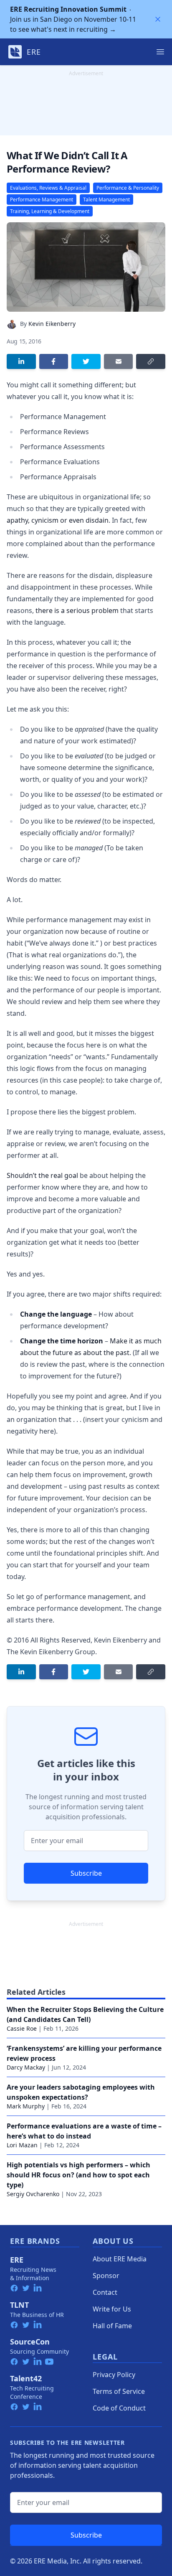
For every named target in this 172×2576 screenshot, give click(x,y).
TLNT (19, 2305)
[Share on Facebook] (54, 361)
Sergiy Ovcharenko (33, 2194)
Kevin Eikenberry (52, 324)
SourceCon (30, 2342)
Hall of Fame (112, 2326)
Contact (105, 2292)
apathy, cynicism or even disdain (58, 520)
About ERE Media (120, 2259)
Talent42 (26, 2378)
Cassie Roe (22, 2028)
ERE (17, 2260)
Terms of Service (119, 2391)
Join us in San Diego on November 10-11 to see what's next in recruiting (73, 19)
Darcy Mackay (26, 2067)
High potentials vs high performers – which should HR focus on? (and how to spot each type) (78, 2175)
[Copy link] (151, 361)
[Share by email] (119, 361)
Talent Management (106, 200)
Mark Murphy (26, 2106)
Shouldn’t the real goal (42, 1175)
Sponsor (106, 2276)
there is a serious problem (77, 610)
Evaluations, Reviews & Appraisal (48, 188)
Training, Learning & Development (50, 211)
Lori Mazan (22, 2145)
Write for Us (112, 2309)
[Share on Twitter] (86, 361)
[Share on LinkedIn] (21, 361)
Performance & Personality (128, 188)
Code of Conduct (119, 2408)
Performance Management (42, 200)
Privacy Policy (114, 2375)
